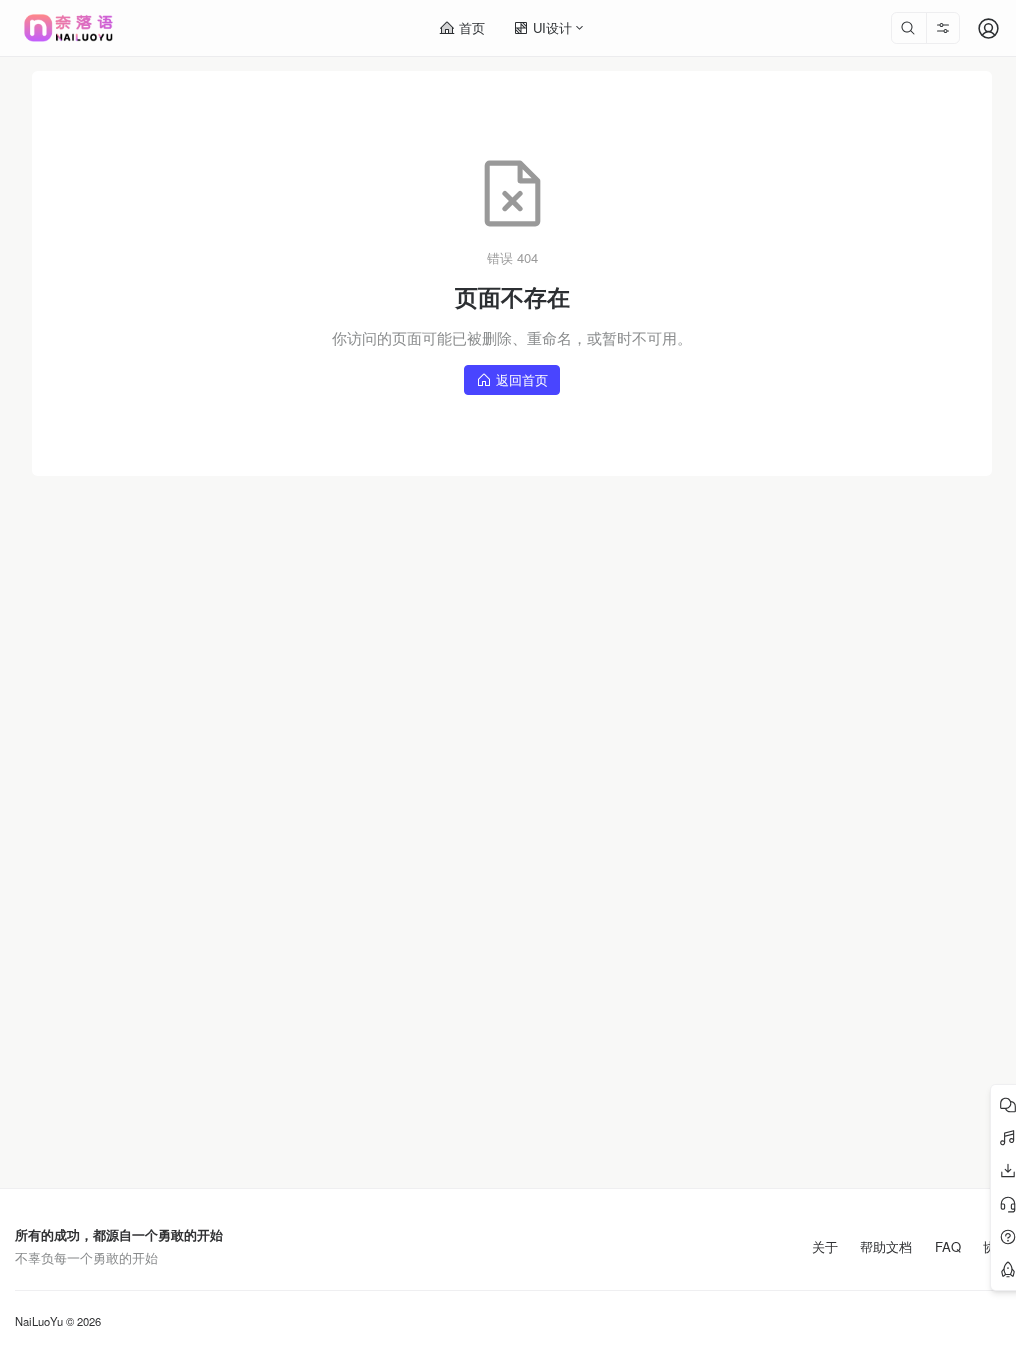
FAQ (948, 1247)
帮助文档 (886, 1247)
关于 (825, 1247)
